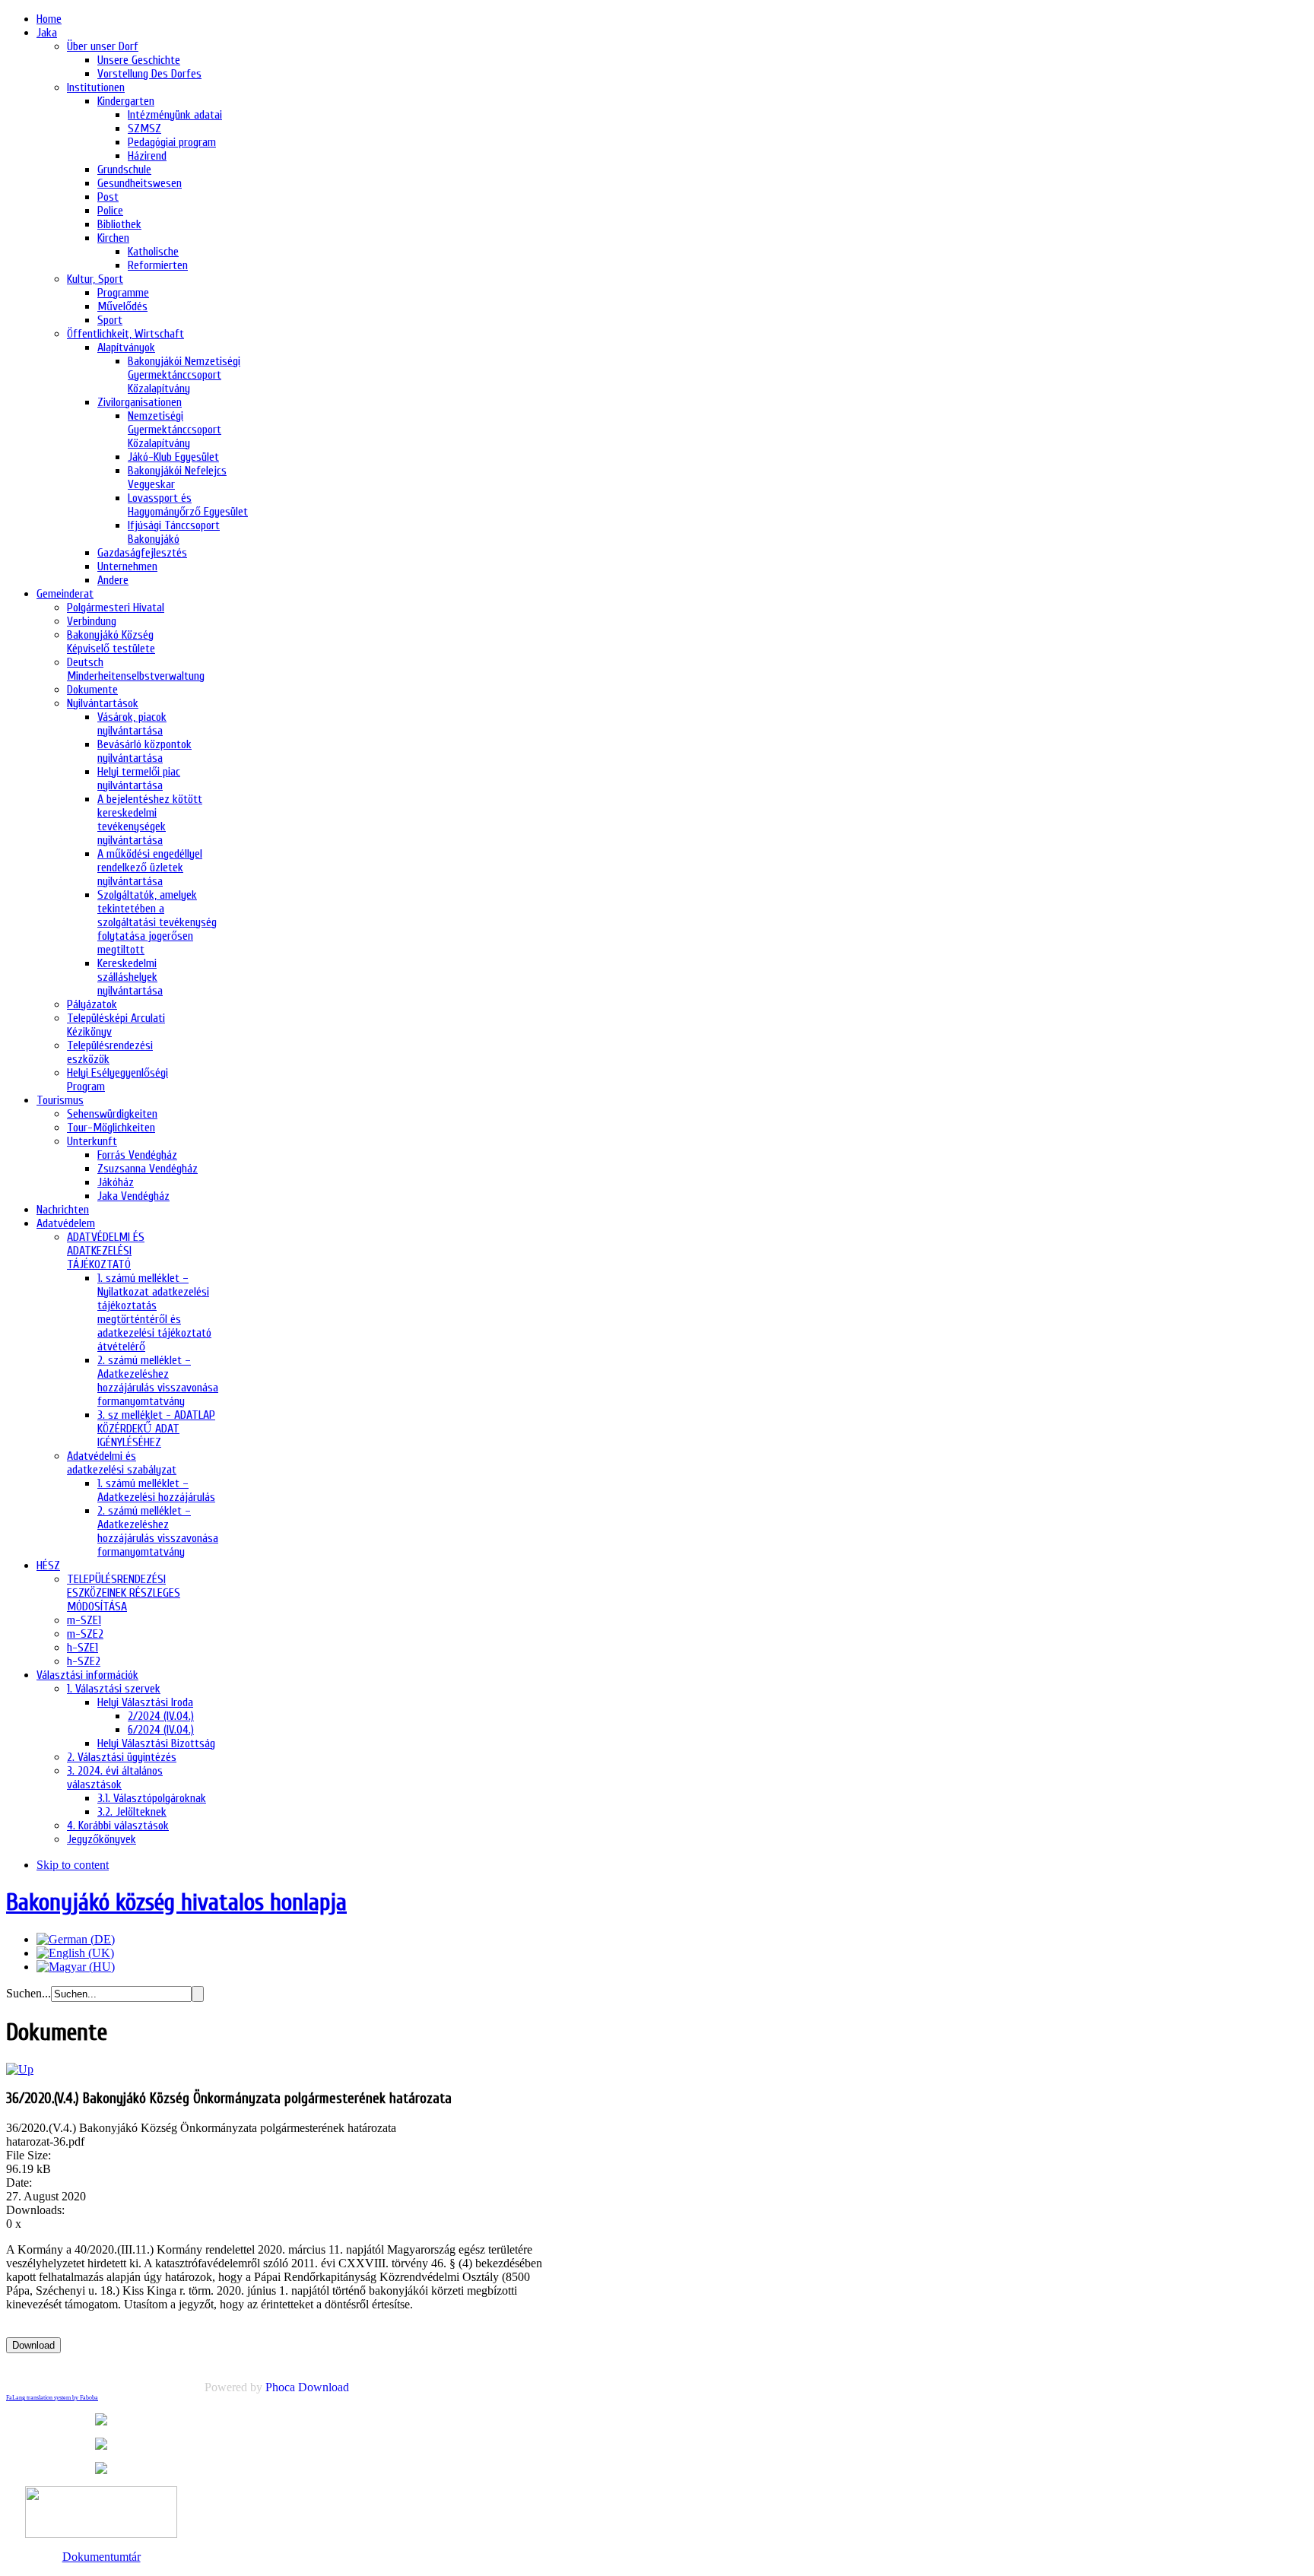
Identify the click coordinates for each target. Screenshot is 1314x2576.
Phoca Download (307, 2387)
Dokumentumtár (102, 2557)
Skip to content (73, 1865)
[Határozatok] (20, 2069)
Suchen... (29, 1993)
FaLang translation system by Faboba (52, 2398)
